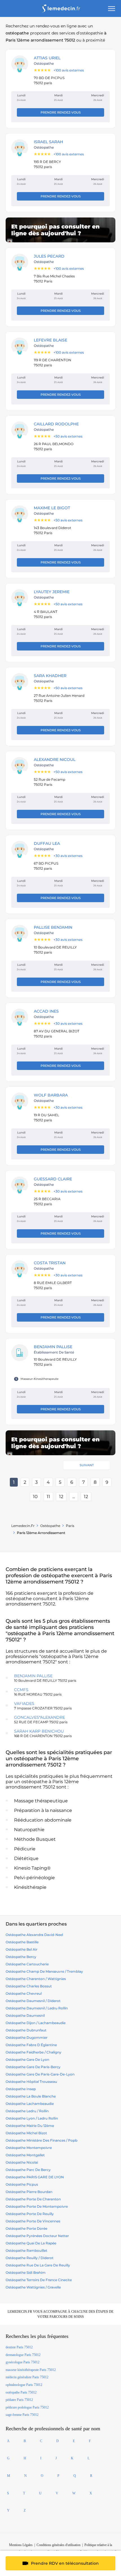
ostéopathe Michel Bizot (26, 2133)
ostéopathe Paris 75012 (21, 2392)
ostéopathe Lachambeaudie (30, 2104)
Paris (70, 1526)
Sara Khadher (50, 676)
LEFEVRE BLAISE (51, 340)
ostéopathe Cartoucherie (27, 1964)
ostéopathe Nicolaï (22, 2162)
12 (61, 1497)
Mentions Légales (21, 2545)
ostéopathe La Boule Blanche (31, 2096)
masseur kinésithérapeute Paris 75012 (31, 2370)
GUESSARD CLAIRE (53, 1179)
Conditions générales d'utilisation (59, 2545)
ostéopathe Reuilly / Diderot (30, 2258)
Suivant (87, 1465)
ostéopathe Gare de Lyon (27, 2060)
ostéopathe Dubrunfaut (26, 2030)
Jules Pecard (49, 256)
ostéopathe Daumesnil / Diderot (33, 2001)
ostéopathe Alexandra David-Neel (34, 1935)
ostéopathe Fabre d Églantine (31, 2045)
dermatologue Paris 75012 (23, 2355)
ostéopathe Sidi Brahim (26, 2273)
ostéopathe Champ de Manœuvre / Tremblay (44, 1971)
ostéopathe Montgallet (25, 2155)
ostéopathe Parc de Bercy (28, 2170)
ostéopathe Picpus (22, 2184)
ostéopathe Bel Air (22, 1949)
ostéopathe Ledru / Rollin (27, 2111)
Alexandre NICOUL (55, 760)
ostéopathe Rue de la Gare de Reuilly (38, 2265)
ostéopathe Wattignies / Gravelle (33, 2287)
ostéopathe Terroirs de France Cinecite (39, 2280)
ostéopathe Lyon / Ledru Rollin (32, 2118)
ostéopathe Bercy (21, 1957)
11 (48, 1497)
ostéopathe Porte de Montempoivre (37, 2206)
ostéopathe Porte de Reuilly (30, 2214)
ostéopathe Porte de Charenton (33, 2199)
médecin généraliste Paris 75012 (27, 2377)
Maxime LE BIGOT (52, 508)
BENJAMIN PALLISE (53, 1347)
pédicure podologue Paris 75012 (27, 2407)
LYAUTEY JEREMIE (52, 592)
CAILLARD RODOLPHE (56, 424)
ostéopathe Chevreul (24, 1993)
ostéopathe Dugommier (27, 2037)
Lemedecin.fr (23, 1526)
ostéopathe (50, 1526)
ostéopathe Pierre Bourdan (29, 2192)
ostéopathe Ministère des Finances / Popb (42, 2140)
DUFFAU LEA (47, 843)
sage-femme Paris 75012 (22, 2415)
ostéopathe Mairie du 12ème (30, 2126)
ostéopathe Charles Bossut (29, 1986)
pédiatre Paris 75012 (19, 2400)
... (74, 1497)
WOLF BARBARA (51, 1095)
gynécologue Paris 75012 (23, 2362)
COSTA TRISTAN (50, 1263)
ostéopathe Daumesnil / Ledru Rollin (37, 2008)
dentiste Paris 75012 (19, 2347)
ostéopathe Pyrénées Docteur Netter (37, 2236)
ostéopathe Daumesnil (25, 2015)
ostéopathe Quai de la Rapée (31, 2243)
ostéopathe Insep (21, 2089)
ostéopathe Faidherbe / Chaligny (33, 2052)
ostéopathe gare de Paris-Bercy (33, 2067)
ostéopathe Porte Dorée (26, 2228)
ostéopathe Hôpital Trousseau (31, 2082)
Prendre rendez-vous (61, 112)
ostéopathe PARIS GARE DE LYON (35, 2177)
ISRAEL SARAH (48, 142)
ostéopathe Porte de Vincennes (33, 2221)
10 (35, 1497)
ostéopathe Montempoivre (29, 2148)
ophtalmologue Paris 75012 (24, 2385)
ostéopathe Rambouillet (26, 2250)
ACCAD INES (46, 1011)
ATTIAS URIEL (47, 58)
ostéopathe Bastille (22, 1942)
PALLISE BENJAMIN (53, 927)
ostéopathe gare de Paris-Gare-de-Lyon (40, 2074)
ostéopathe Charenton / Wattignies (36, 1979)
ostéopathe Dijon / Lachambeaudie (36, 2023)
